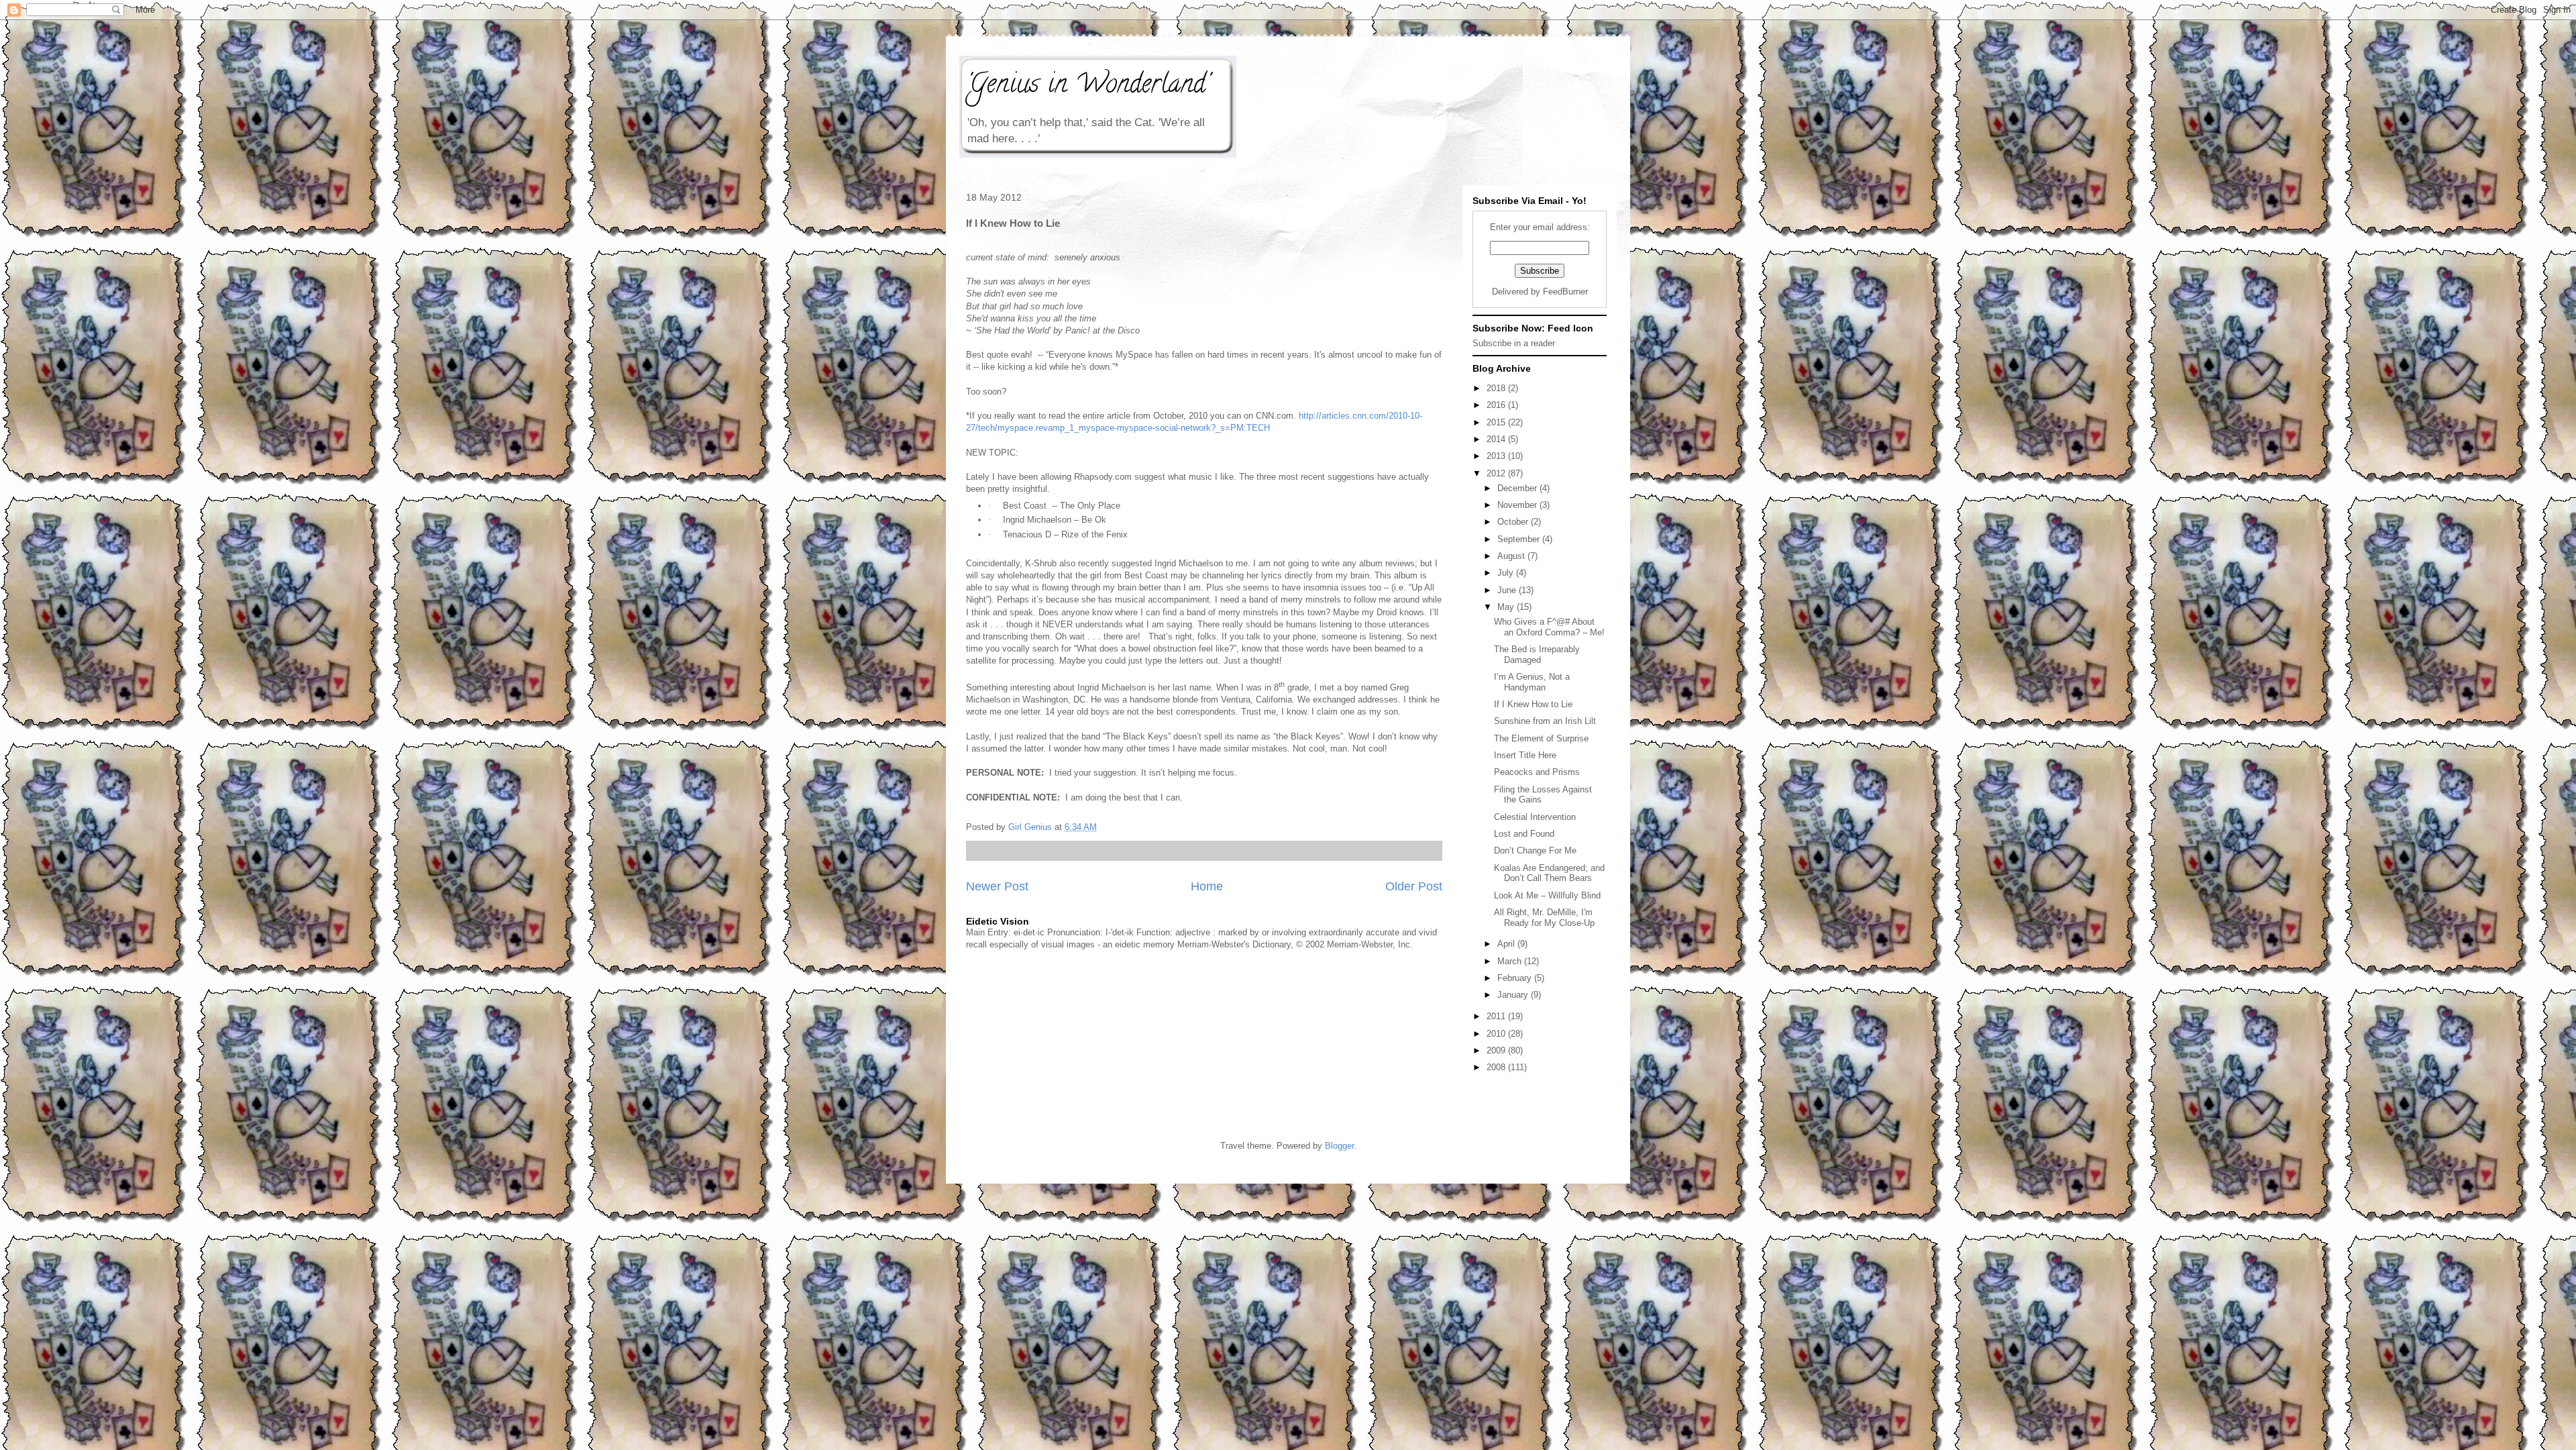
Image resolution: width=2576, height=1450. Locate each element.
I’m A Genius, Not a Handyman (1532, 682)
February (1516, 978)
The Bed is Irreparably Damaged (1537, 655)
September (1520, 539)
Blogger (1339, 1146)
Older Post (1414, 886)
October (1514, 522)
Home (1207, 886)
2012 (1497, 473)
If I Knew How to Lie (1533, 704)
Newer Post (997, 886)
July (1507, 573)
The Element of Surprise (1541, 738)
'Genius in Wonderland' (1087, 86)
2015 (1497, 422)
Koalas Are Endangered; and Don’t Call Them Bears (1549, 873)
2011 (1497, 1016)
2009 (1497, 1050)
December (1518, 488)
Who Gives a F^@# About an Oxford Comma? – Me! (1549, 627)
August (1512, 556)
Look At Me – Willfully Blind (1547, 895)
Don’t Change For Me (1535, 850)
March (1511, 961)
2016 (1497, 405)
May (1507, 607)
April (1507, 944)
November (1518, 505)
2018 (1497, 388)
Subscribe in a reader (1514, 343)
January (1514, 995)
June (1508, 590)
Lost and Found (1524, 834)
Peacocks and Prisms (1537, 772)
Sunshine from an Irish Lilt (1545, 721)
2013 (1497, 456)
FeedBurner (1565, 292)
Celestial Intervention (1535, 817)
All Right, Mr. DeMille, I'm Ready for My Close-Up (1544, 918)
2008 (1497, 1067)
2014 (1497, 439)
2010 (1497, 1034)
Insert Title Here (1525, 755)
